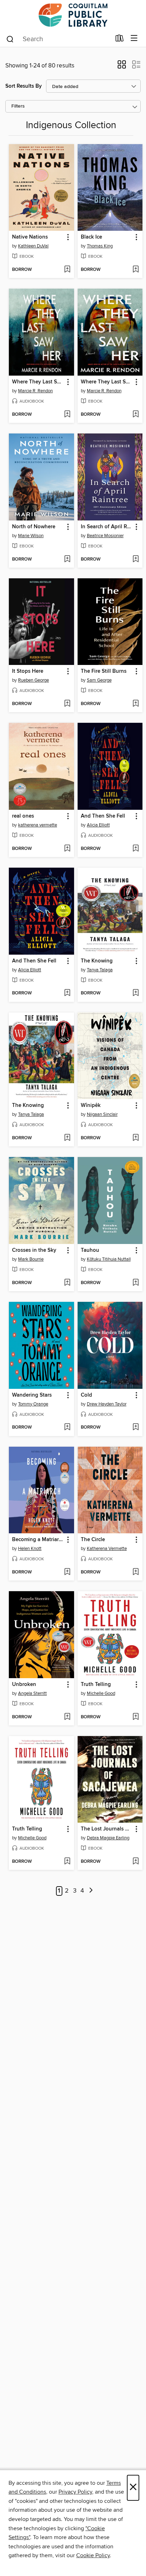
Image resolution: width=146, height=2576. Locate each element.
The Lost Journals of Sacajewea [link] (107, 1829)
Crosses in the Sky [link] (34, 1250)
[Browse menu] (134, 39)
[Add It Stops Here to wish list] (67, 704)
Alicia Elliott (98, 825)
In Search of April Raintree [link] (107, 527)
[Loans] (120, 40)
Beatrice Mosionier (105, 536)
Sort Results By (24, 86)
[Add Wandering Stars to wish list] (67, 1428)
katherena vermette (38, 825)
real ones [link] (23, 816)
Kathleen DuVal (33, 246)
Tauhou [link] (90, 1250)
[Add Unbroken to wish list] (67, 1717)
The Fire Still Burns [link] (104, 671)
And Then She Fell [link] (103, 816)
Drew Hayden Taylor (107, 1404)
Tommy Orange (33, 1404)
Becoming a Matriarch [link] (38, 1540)
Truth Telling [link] (96, 1685)
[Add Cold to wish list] (136, 1428)
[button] (122, 67)
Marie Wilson (31, 536)
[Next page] (91, 1891)
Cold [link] (86, 1395)
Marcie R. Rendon (35, 391)
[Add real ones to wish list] (67, 849)
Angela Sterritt (32, 1693)
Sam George (99, 680)
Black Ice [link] (91, 237)
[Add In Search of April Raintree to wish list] (136, 560)
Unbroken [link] (24, 1685)
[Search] (10, 39)
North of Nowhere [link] (34, 527)
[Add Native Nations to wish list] (67, 270)
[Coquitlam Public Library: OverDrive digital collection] (73, 15)
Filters (18, 106)
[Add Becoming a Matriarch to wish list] (67, 1572)
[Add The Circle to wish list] (136, 1572)
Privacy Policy (75, 2492)
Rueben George (33, 680)
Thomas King (100, 246)
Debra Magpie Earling (108, 1838)
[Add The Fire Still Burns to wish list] (136, 704)
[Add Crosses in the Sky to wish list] (67, 1283)
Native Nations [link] (30, 237)
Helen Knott (30, 1549)
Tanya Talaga (100, 970)
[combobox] (58, 39)
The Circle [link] (93, 1540)
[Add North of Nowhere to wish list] (67, 560)
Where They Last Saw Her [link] (38, 382)
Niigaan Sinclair (102, 1114)
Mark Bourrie (31, 1259)
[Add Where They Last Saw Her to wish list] (67, 415)
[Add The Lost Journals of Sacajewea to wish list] (136, 1862)
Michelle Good (101, 1693)
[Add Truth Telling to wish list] (136, 1717)
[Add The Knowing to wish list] (136, 993)
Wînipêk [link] (91, 1106)
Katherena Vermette (107, 1549)
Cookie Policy (93, 2555)
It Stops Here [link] (28, 671)
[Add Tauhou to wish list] (136, 1283)
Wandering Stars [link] (32, 1395)
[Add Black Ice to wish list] (136, 270)
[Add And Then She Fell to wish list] (136, 849)
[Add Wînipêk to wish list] (136, 1138)
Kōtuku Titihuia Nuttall (109, 1259)
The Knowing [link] (97, 961)
